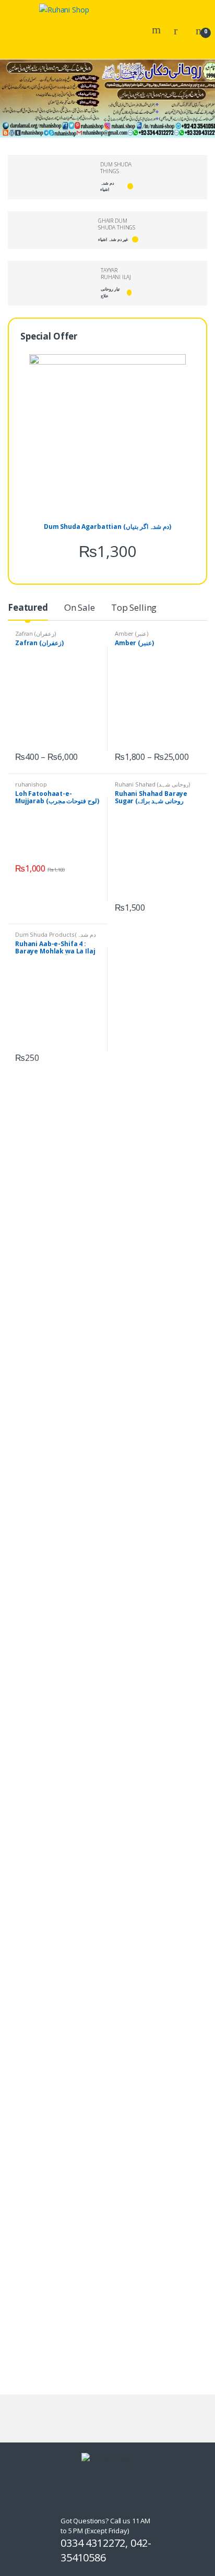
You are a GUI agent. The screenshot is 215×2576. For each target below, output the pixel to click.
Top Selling (134, 607)
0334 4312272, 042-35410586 (106, 2550)
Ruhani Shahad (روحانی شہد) (152, 784)
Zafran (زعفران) (35, 633)
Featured (28, 607)
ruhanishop (31, 784)
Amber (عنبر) (132, 633)
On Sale (80, 607)
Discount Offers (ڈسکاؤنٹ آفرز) (121, 1262)
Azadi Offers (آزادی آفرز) (46, 1112)
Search (158, 30)
